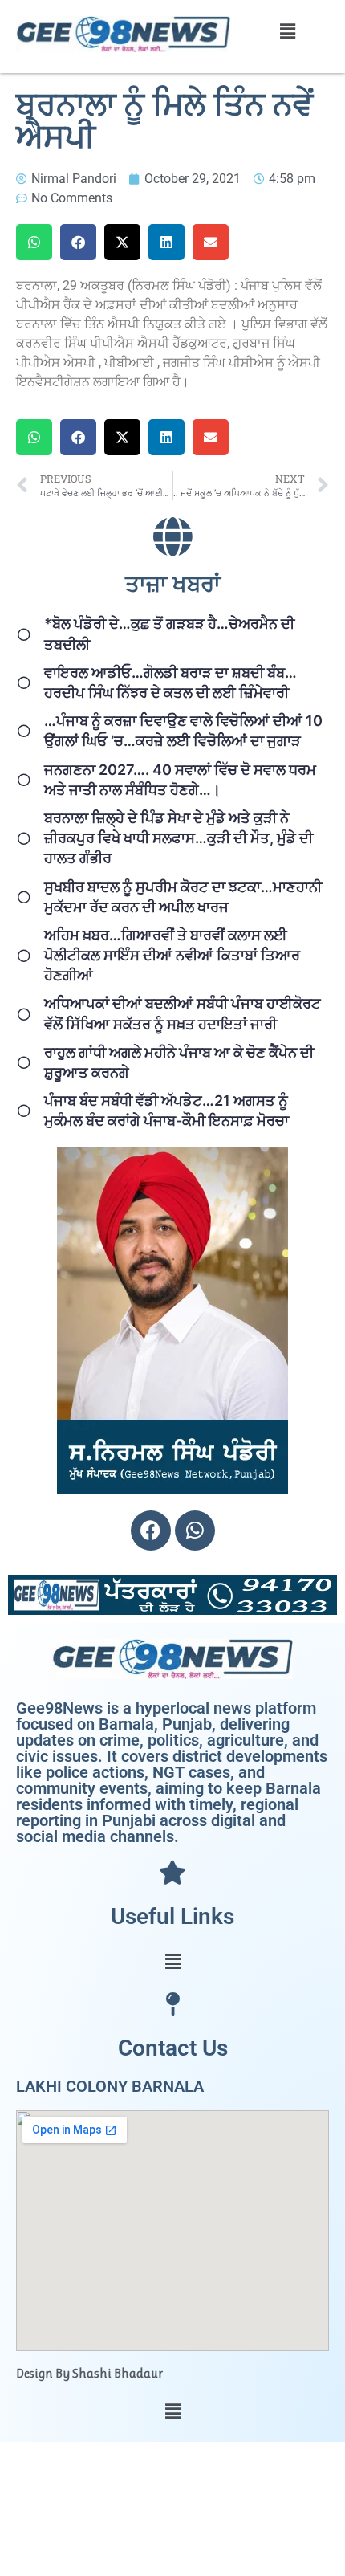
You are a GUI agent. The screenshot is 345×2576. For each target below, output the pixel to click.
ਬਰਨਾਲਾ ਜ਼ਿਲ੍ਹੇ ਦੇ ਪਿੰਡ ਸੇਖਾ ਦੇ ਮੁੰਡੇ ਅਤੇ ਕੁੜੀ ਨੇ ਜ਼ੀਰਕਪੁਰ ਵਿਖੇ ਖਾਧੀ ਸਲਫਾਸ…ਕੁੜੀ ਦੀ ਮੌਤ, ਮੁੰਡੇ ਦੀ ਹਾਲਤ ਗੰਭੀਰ (179, 838)
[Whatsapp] (195, 1531)
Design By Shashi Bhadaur (89, 2373)
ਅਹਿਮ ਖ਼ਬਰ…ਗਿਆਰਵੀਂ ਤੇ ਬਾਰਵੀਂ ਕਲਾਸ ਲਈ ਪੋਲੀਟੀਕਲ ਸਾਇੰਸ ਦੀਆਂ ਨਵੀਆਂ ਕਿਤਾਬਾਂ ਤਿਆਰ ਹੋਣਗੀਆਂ (172, 955)
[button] (287, 31)
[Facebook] (151, 1531)
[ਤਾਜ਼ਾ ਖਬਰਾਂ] (172, 536)
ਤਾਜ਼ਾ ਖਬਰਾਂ (173, 584)
